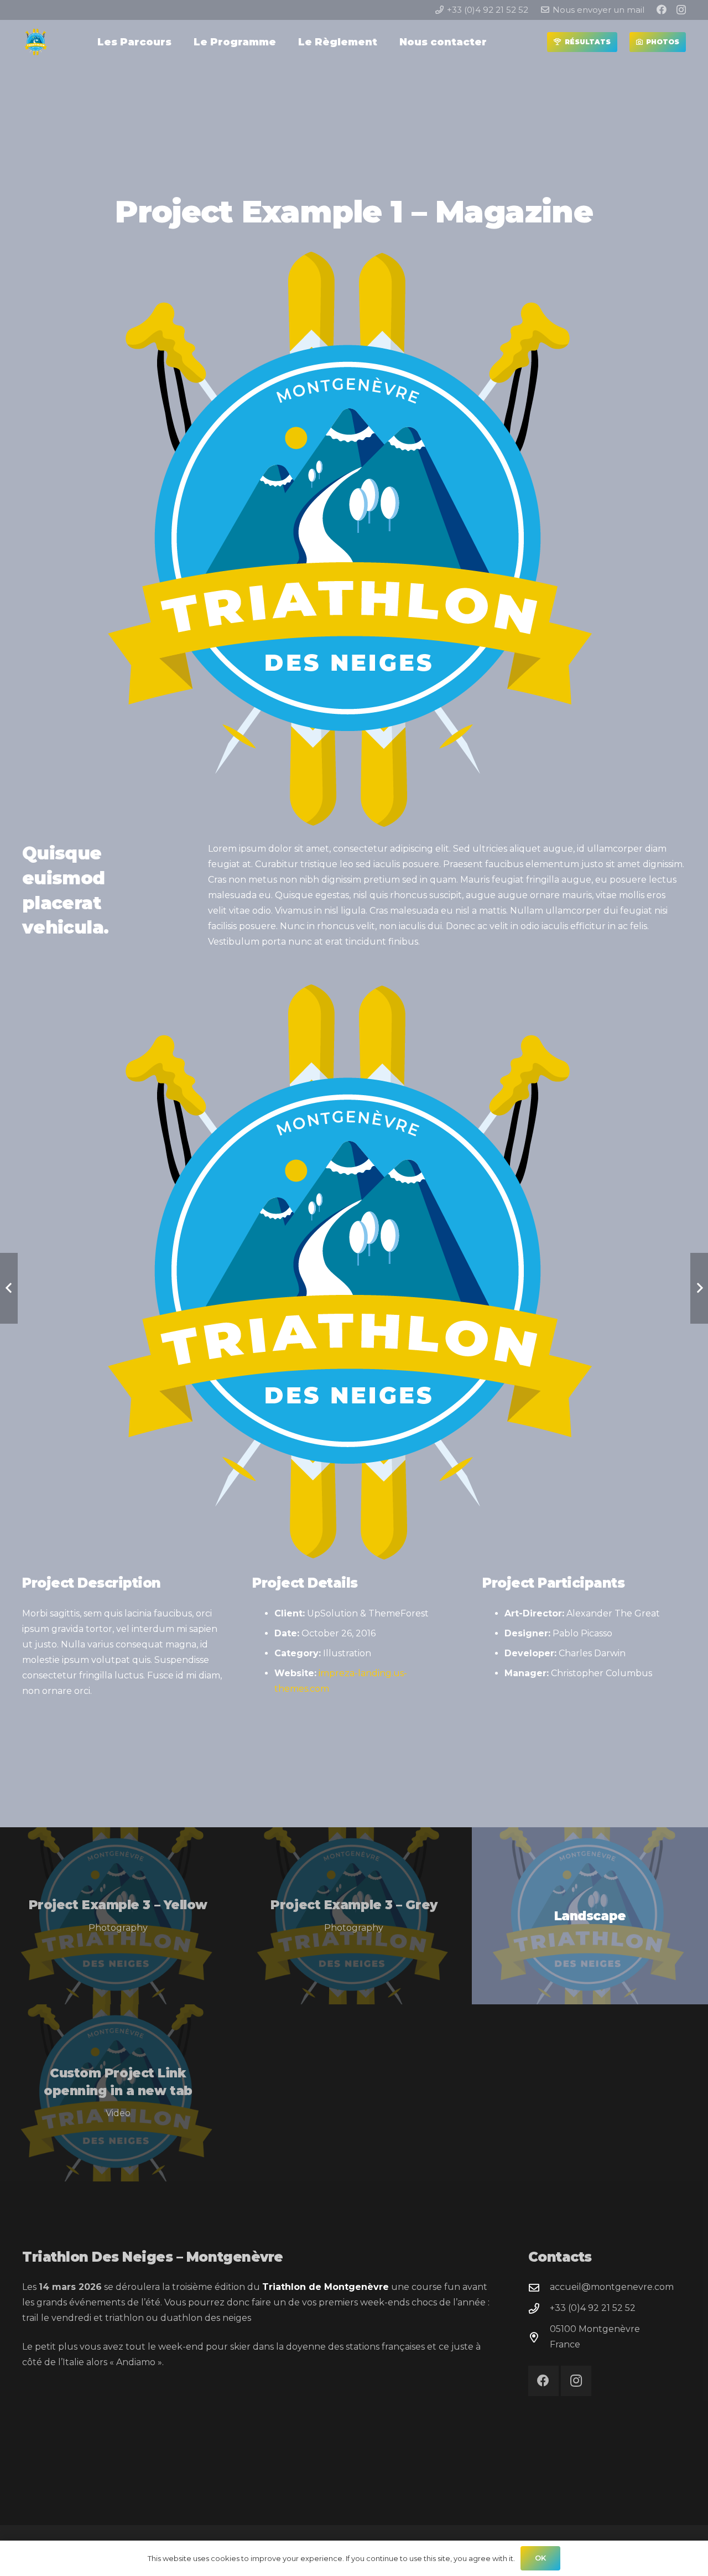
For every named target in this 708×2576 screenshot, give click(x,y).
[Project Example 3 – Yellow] (118, 1916)
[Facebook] (662, 9)
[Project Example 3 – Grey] (354, 1916)
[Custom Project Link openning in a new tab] (118, 2093)
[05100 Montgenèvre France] (539, 2337)
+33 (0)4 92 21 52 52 (593, 2308)
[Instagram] (681, 10)
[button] (178, 42)
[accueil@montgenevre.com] (539, 2287)
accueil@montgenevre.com (612, 2287)
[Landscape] (590, 1916)
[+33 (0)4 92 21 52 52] (539, 2308)
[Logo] (36, 42)
